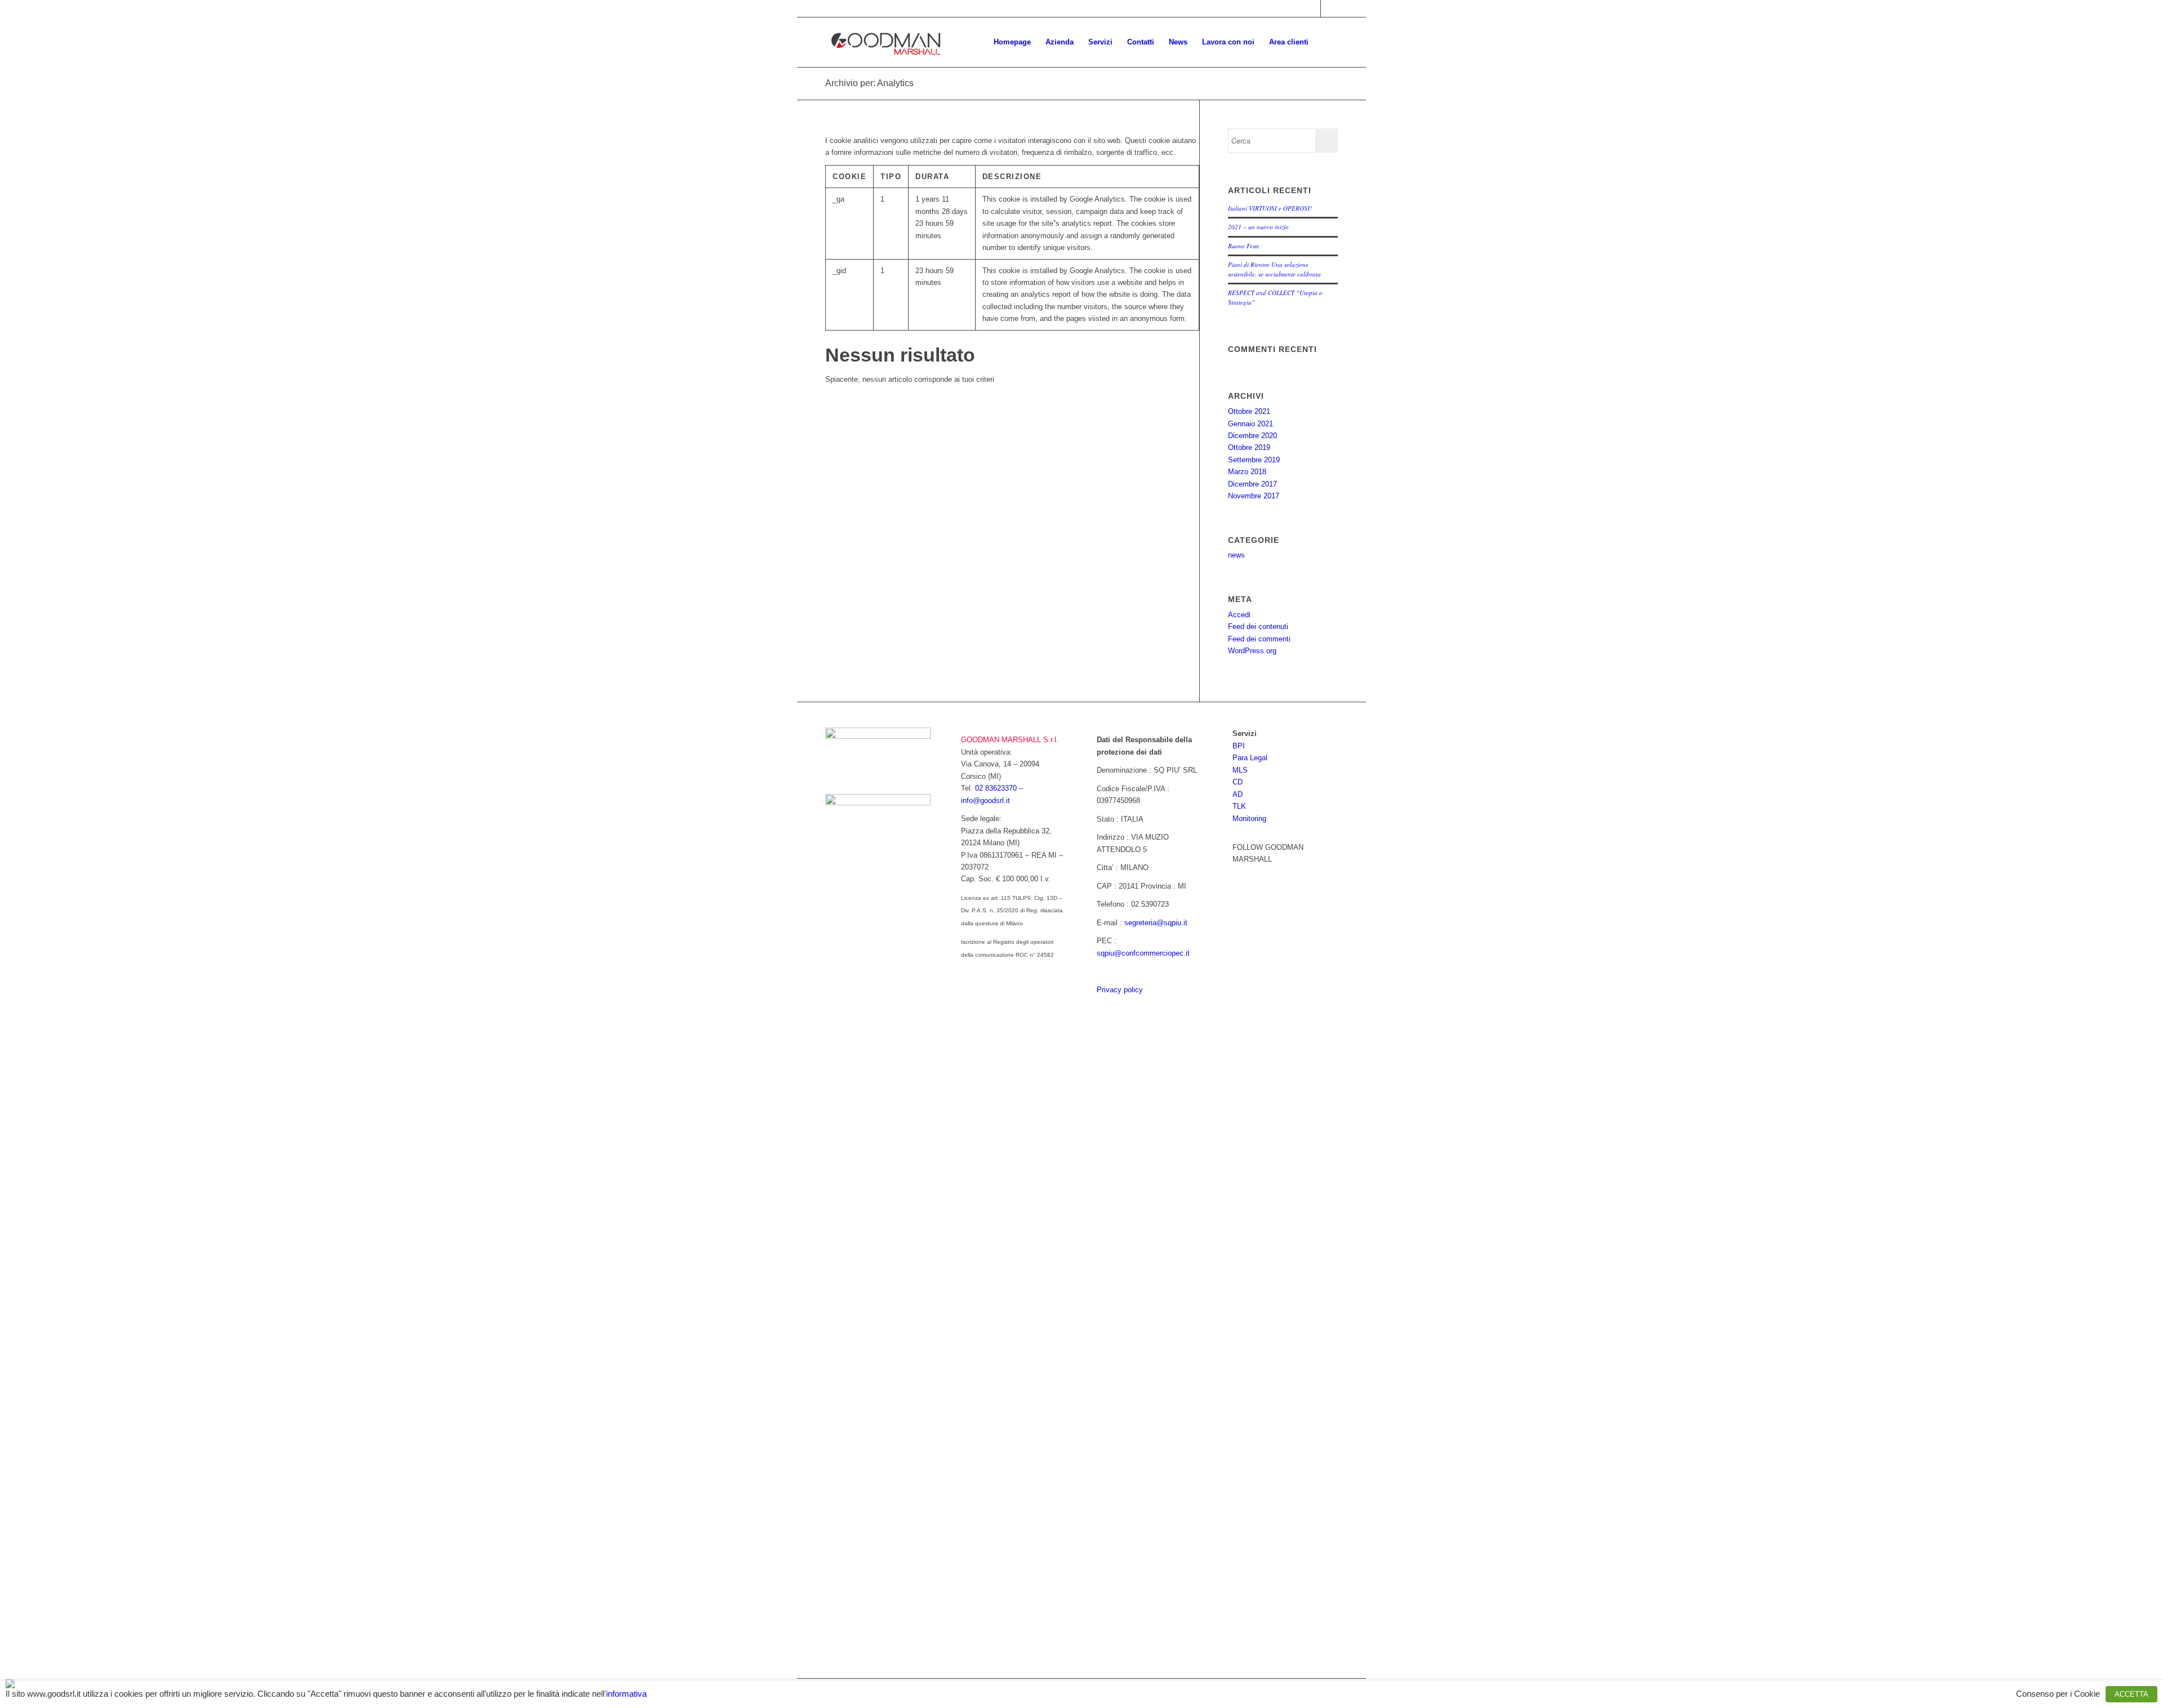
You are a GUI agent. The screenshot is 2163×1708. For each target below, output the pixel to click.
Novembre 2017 (1254, 496)
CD (1238, 782)
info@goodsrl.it (985, 801)
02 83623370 (996, 788)
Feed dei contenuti (1258, 626)
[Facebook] (1241, 874)
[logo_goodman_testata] (887, 42)
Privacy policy (1120, 990)
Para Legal (1250, 758)
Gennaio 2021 (1250, 424)
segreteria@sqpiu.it (1156, 923)
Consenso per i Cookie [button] (2058, 1694)
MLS (1240, 770)
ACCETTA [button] (2131, 1694)
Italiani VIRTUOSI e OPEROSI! (1270, 208)
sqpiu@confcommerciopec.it (1143, 953)
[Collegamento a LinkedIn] (1329, 8)
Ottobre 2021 (1249, 411)
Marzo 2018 (1247, 472)
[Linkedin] (1258, 874)
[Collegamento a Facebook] (1312, 8)
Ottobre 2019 (1249, 447)
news (1236, 555)
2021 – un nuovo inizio (1258, 227)
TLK (1239, 806)
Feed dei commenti (1259, 639)
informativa (626, 1694)
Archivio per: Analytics (869, 83)
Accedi (1239, 615)
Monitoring (1249, 819)
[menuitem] (1012, 42)
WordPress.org (1252, 651)
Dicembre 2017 (1252, 484)
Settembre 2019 (1254, 460)
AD (1238, 794)
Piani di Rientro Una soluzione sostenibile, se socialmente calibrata (1274, 269)
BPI (1239, 746)
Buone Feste (1244, 246)
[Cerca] (1327, 42)
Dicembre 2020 (1252, 436)
